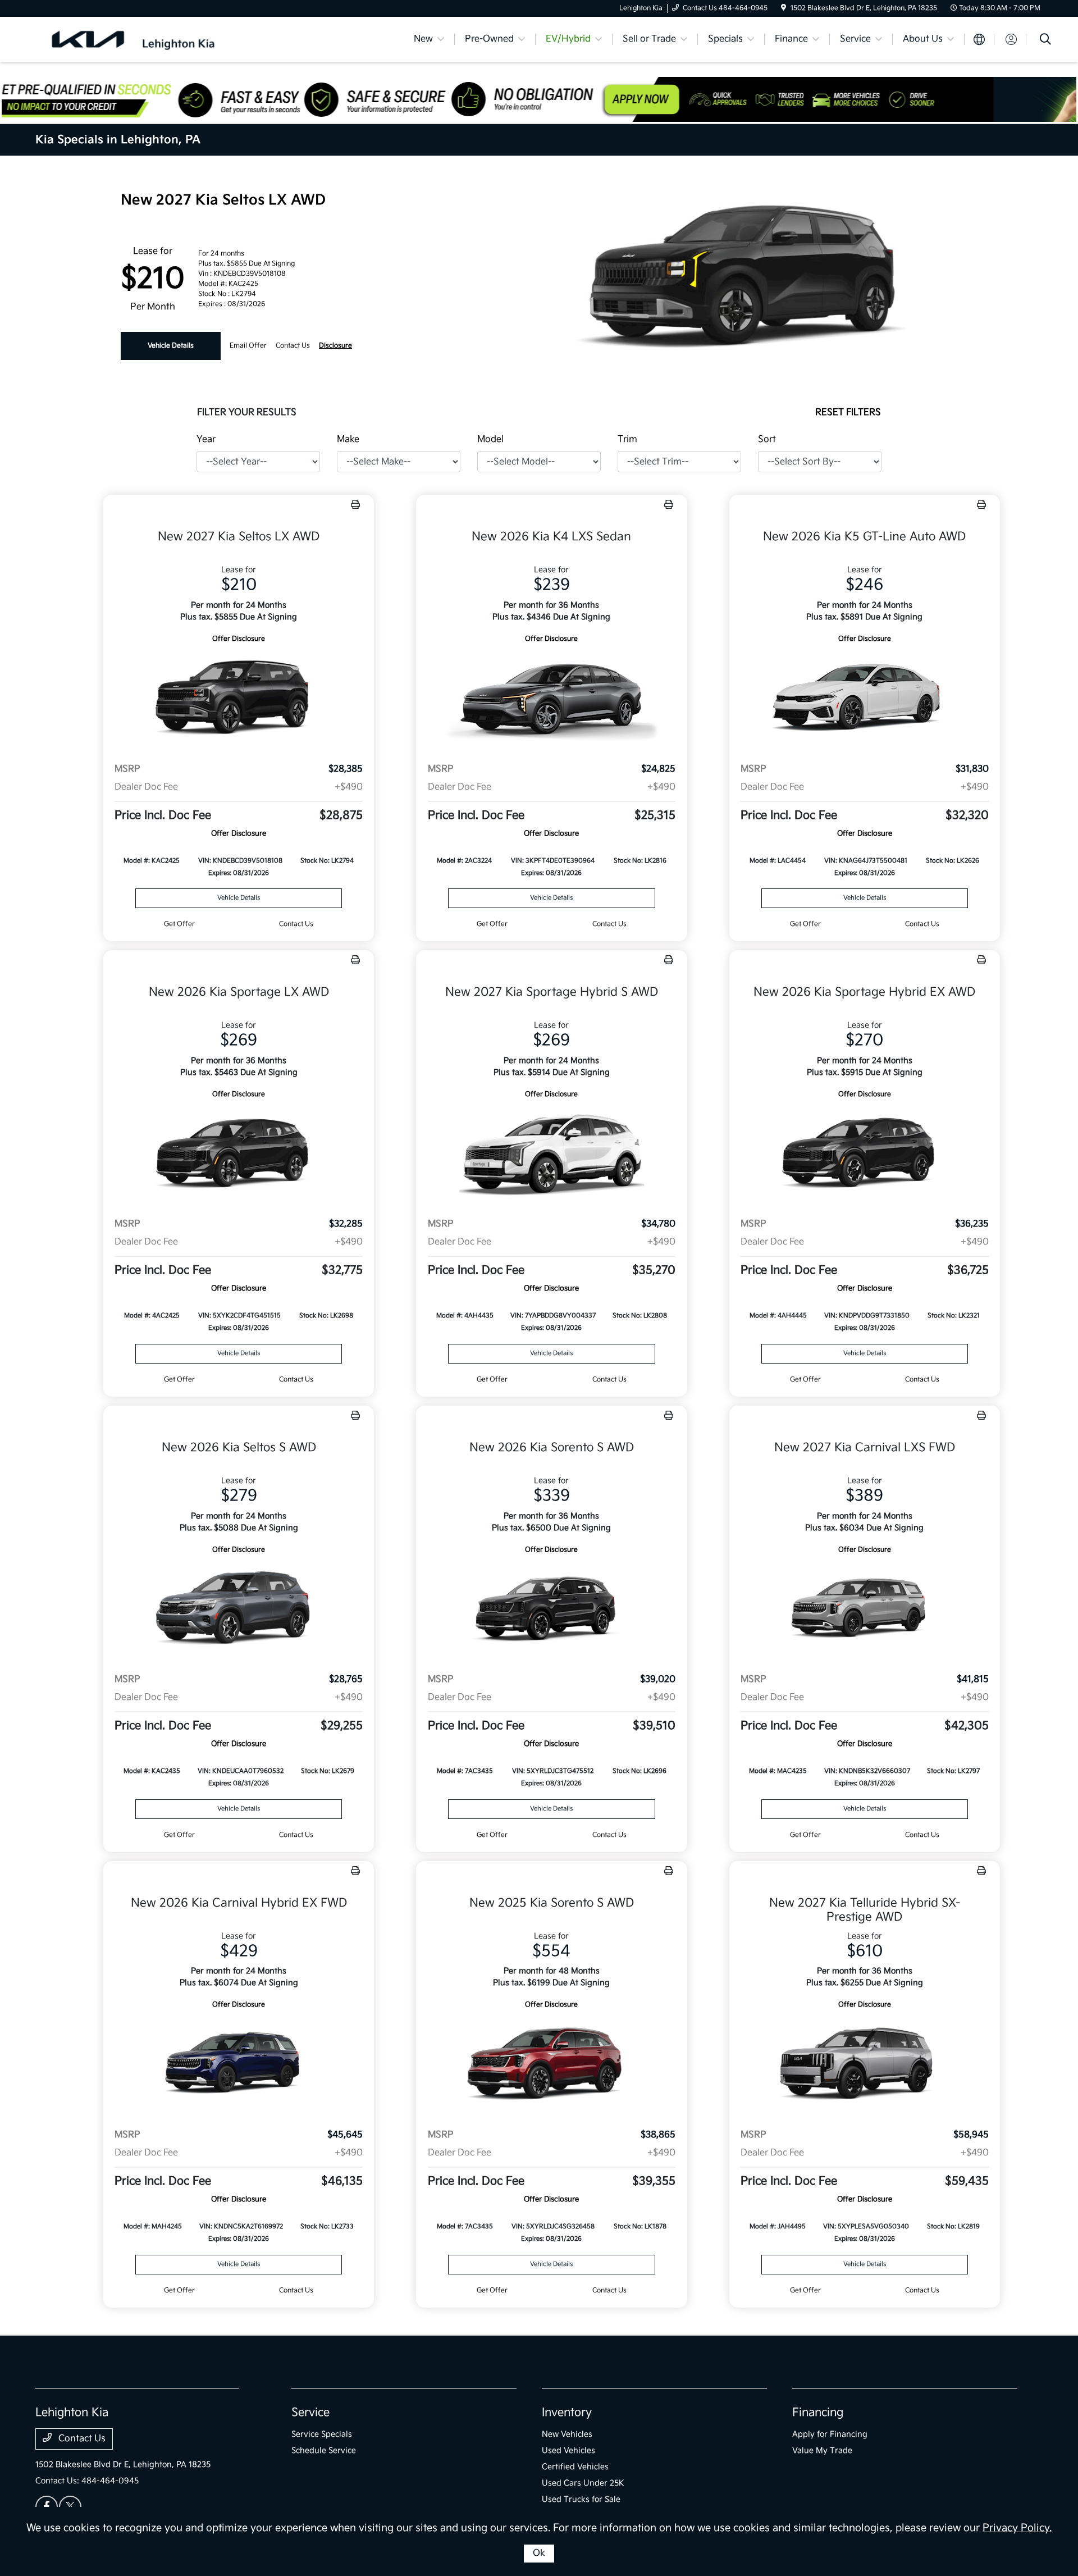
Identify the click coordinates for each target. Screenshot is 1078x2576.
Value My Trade (822, 2450)
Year (206, 439)
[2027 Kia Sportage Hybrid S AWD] (551, 1155)
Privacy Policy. (1017, 2528)
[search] (1045, 41)
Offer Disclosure (239, 639)
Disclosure (335, 346)
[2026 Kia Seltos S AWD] (239, 1610)
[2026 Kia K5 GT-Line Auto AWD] (865, 699)
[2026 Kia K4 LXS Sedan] (551, 699)
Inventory (567, 2413)
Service (310, 2413)
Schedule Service (324, 2450)
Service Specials (322, 2434)
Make (348, 439)
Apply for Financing (830, 2434)
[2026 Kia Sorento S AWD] (551, 1610)
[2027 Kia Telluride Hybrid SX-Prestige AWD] (865, 2065)
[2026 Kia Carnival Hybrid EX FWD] (239, 2065)
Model (490, 439)
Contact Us (81, 2439)
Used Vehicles (568, 2450)
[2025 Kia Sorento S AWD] (551, 2065)
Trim (627, 439)
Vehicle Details (171, 346)
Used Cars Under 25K (583, 2483)
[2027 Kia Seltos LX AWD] (239, 699)
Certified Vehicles (575, 2467)
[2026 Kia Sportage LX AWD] (239, 1155)
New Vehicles (567, 2434)
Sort (767, 439)
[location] (784, 8)
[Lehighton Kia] (132, 39)
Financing (818, 2413)
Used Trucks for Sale (581, 2499)
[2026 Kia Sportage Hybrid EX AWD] (865, 1155)
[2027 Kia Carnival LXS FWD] (865, 1610)
